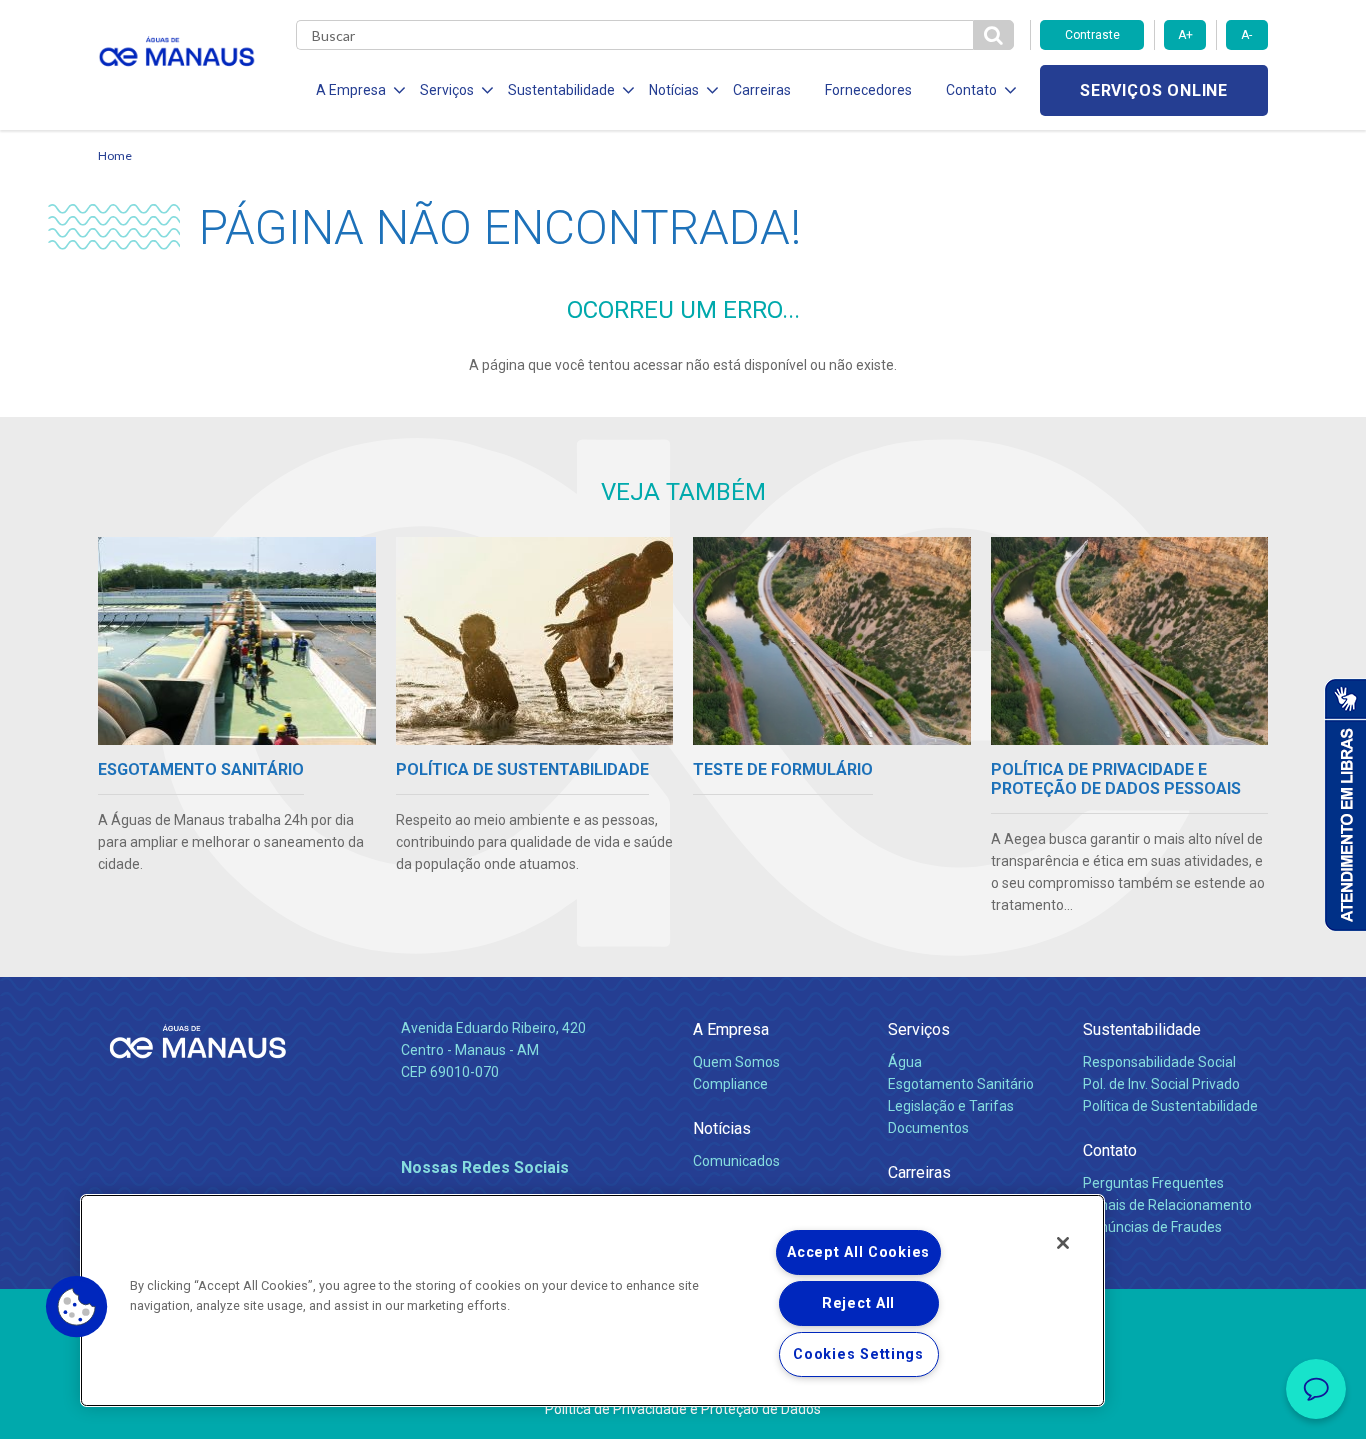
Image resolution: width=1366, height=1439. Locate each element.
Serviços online (1154, 90)
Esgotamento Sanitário (961, 1084)
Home (115, 155)
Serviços (919, 1029)
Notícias (722, 1128)
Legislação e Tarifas (951, 1106)
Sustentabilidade (1142, 1029)
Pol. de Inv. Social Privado (1161, 1084)
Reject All (858, 1303)
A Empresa (731, 1029)
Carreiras (762, 90)
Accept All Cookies (858, 1252)
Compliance (730, 1084)
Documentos (928, 1128)
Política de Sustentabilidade (1170, 1106)
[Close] (1063, 1243)
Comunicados (736, 1161)
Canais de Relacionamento (1167, 1205)
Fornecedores (868, 90)
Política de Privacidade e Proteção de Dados (683, 1409)
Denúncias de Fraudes (1152, 1227)
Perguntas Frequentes (1153, 1183)
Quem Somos (736, 1062)
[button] (77, 1307)
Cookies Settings (858, 1354)
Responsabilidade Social (1159, 1062)
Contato (1110, 1150)
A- (1246, 35)
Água (905, 1062)
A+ (1185, 35)
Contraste (1092, 35)
